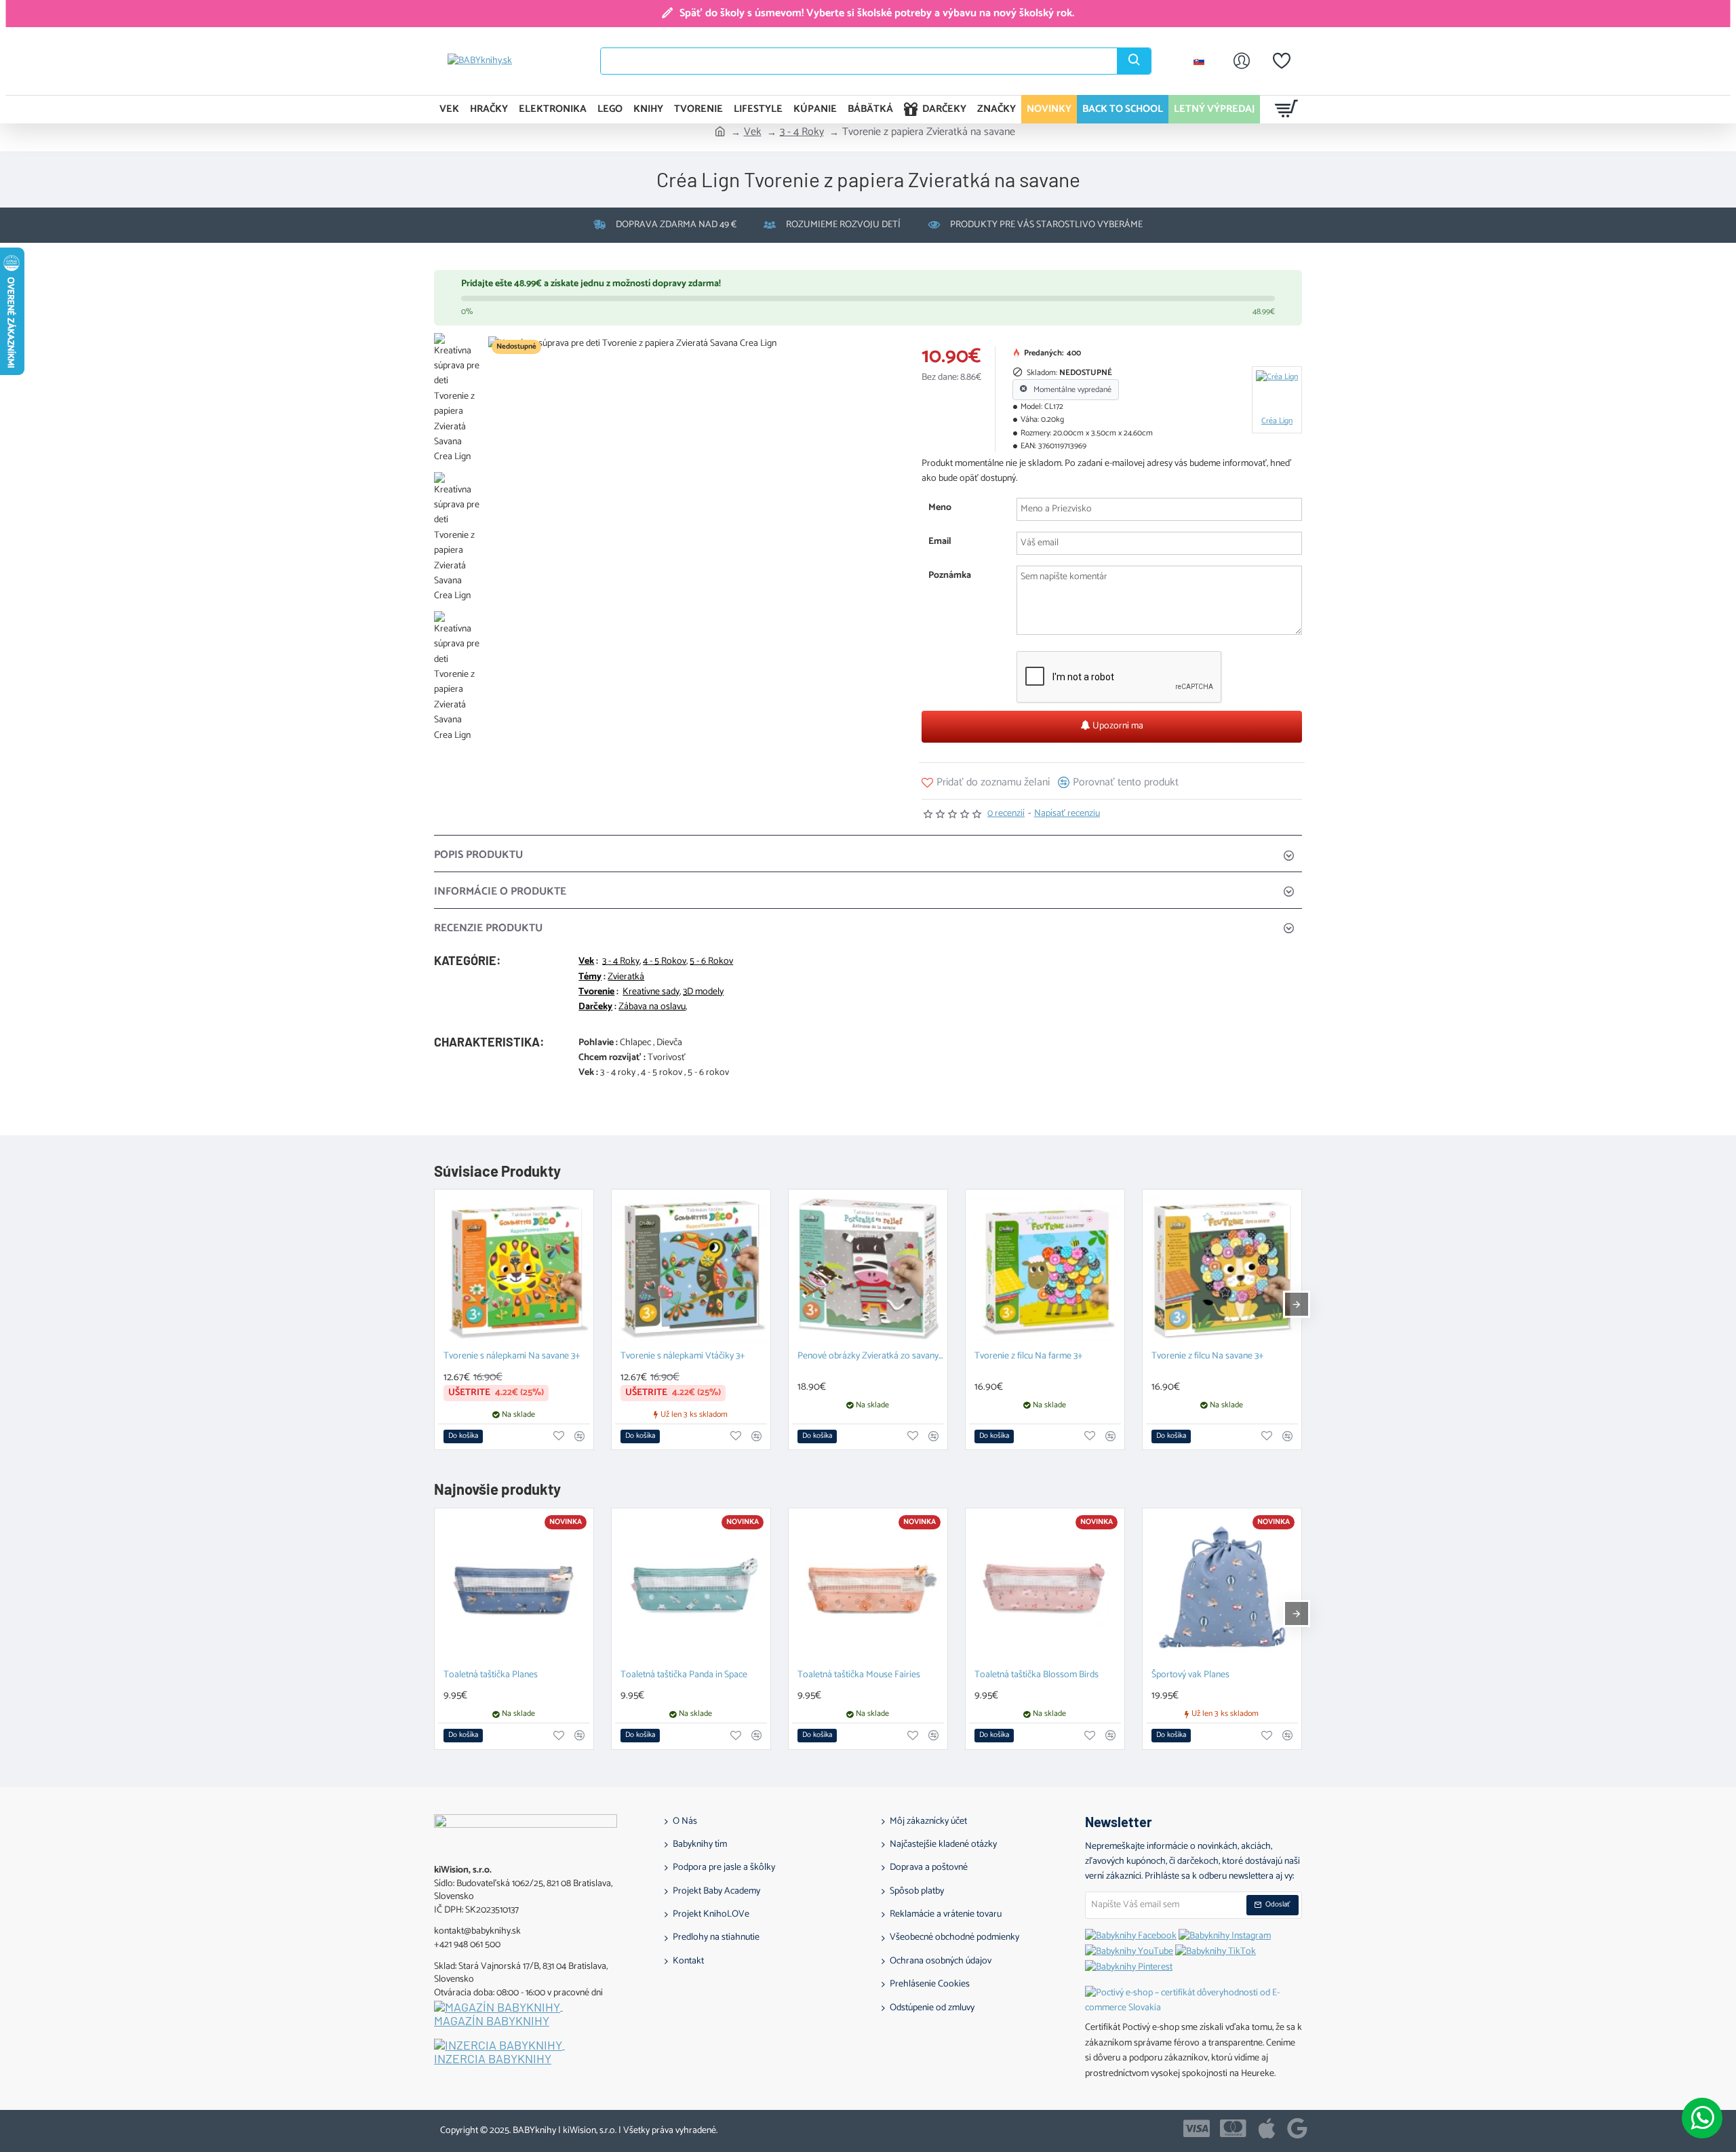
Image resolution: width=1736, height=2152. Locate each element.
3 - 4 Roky (802, 132)
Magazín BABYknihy (492, 2021)
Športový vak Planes (1190, 1676)
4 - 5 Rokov (665, 962)
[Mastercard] (1233, 2128)
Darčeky (595, 1007)
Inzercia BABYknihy (493, 2059)
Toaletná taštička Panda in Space (684, 1676)
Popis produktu (478, 855)
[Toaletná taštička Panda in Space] (691, 1588)
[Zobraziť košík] (1287, 109)
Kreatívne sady (651, 992)
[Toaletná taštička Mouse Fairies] (868, 1588)
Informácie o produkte (500, 892)
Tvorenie (596, 992)
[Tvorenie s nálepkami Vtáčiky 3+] (691, 1269)
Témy (590, 977)
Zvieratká (626, 977)
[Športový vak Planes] (1222, 1588)
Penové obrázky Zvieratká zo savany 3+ (871, 1357)
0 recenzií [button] (1006, 814)
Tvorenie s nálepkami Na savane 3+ (512, 1357)
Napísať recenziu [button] (1067, 814)
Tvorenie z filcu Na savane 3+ (1208, 1357)
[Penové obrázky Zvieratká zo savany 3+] (868, 1269)
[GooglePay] (1297, 2128)
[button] (986, 782)
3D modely (703, 992)
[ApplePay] (1267, 2128)
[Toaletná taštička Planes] (514, 1588)
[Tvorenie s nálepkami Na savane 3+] (514, 1269)
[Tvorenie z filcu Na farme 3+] (1045, 1269)
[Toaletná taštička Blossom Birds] (1045, 1588)
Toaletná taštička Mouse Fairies (859, 1676)
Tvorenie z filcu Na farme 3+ (1029, 1357)
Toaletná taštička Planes (491, 1676)
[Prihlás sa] (1242, 61)
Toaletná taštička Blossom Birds (1037, 1676)
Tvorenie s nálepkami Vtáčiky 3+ (683, 1357)
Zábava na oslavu (652, 1007)
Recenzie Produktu (488, 928)
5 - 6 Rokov (711, 962)
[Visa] (1197, 2128)
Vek (753, 132)
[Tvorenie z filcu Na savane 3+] (1222, 1269)
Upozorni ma (1117, 726)
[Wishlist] (1282, 61)
